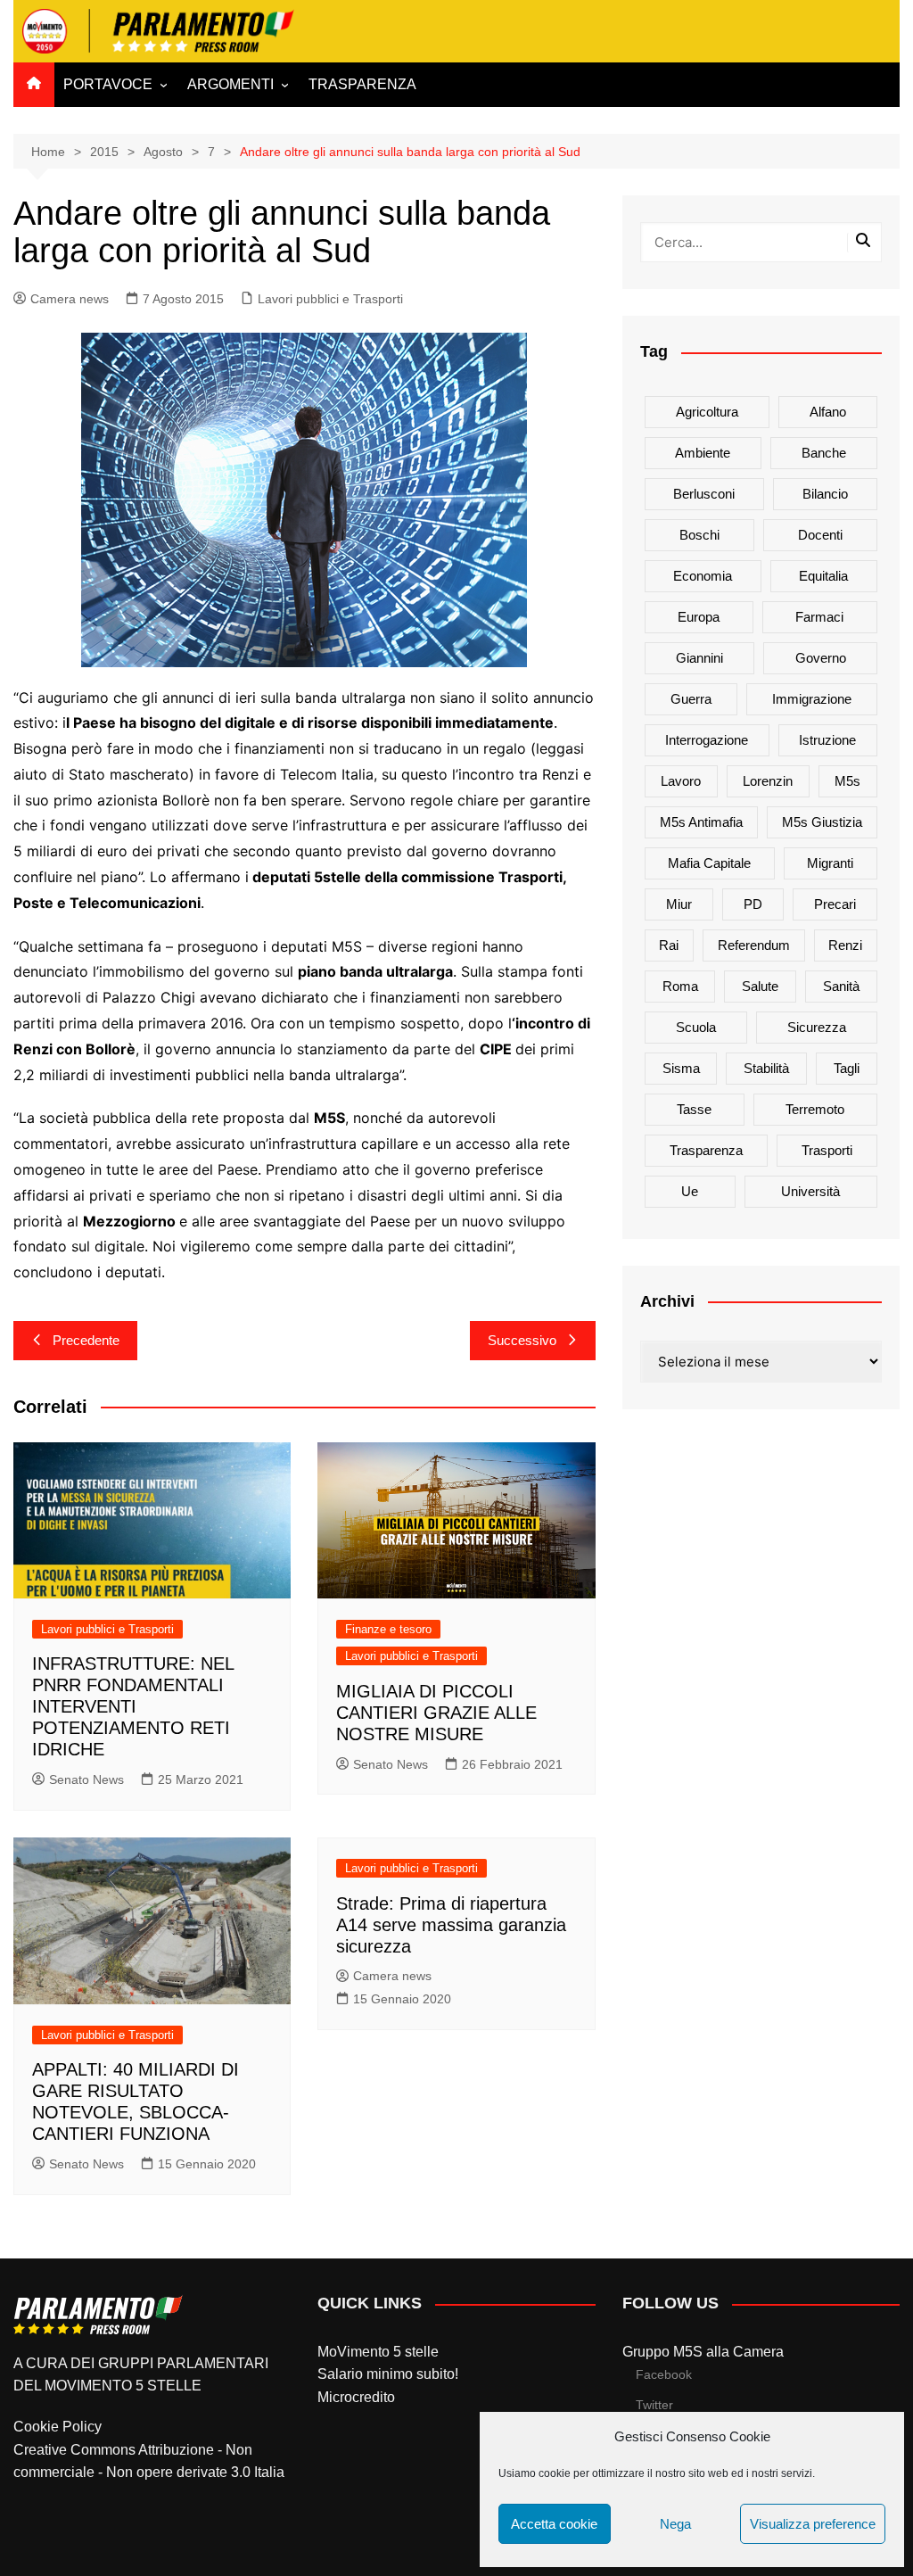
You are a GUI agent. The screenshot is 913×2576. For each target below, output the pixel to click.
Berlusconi (704, 494)
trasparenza (706, 1150)
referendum (754, 945)
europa (699, 617)
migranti (830, 863)
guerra (691, 699)
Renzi (845, 945)
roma (680, 986)
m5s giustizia (822, 822)
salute (760, 986)
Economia (703, 576)
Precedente (86, 1340)
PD (753, 904)
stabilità (766, 1068)
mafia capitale (709, 863)
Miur (679, 904)
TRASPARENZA (362, 84)
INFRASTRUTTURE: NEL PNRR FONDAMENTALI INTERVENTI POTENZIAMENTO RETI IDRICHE (133, 1706)
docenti (820, 535)
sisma (681, 1068)
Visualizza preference (813, 2524)
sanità (841, 986)
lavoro (681, 781)
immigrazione (812, 699)
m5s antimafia (701, 822)
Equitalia (823, 576)
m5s (847, 781)
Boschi (699, 535)
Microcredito (356, 2397)
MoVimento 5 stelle (378, 2352)
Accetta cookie (554, 2524)
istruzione (827, 740)
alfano (828, 412)
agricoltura (707, 412)
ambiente (703, 453)
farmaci (819, 617)
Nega (675, 2524)
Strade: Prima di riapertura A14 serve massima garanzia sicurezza (451, 1925)
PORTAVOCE (108, 84)
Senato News (86, 1779)
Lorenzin (768, 781)
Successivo (522, 1340)
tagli (847, 1068)
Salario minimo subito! (388, 2374)
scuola (696, 1027)
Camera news (70, 299)
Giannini (699, 658)
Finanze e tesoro (388, 1629)
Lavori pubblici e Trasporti (330, 299)
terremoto (815, 1109)
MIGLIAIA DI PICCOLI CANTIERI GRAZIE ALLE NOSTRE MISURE (436, 1713)
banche (824, 453)
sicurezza (817, 1027)
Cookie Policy (58, 2427)
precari (835, 904)
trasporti (827, 1150)
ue (690, 1191)
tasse (694, 1109)
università (810, 1191)
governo (821, 658)
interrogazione (707, 740)
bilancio (825, 494)
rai (669, 945)
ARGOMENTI (230, 84)
